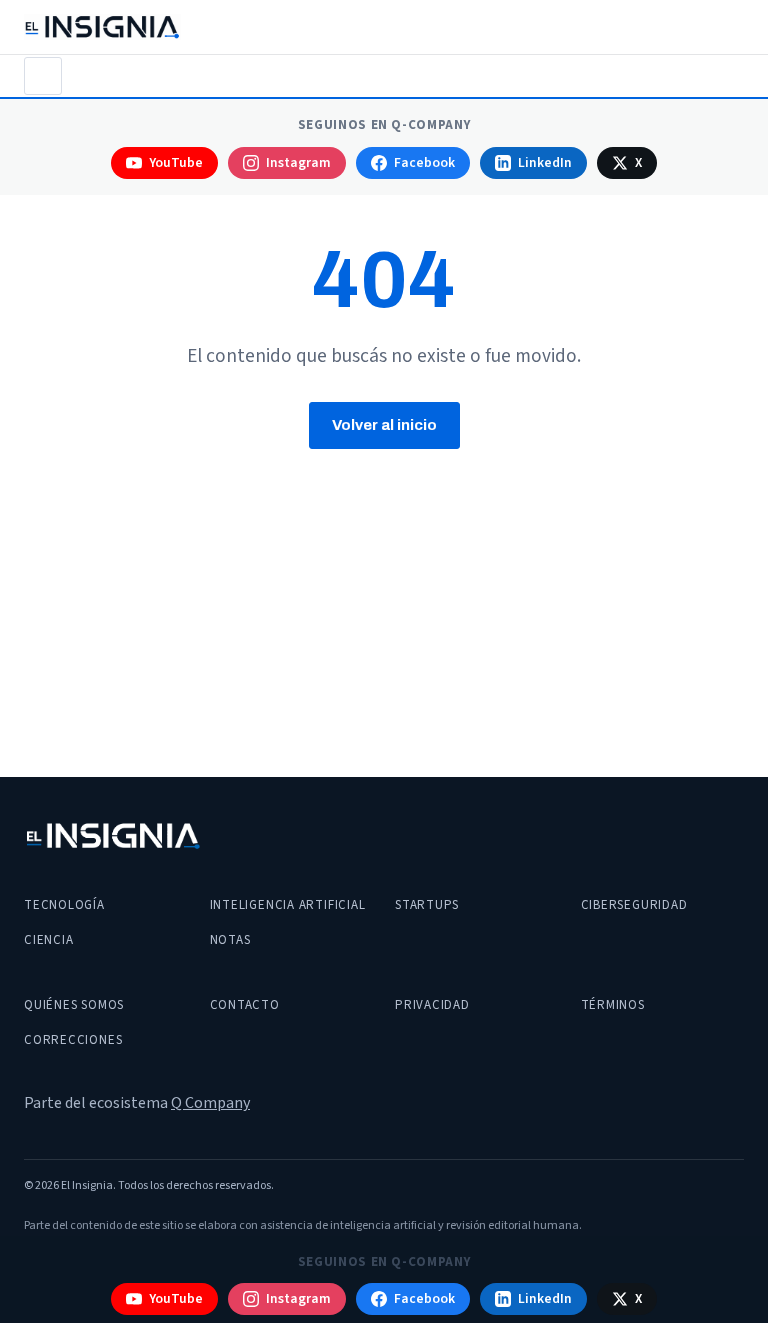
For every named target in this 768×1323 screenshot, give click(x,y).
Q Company (210, 1103)
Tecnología (64, 905)
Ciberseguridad (634, 905)
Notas (230, 940)
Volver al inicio (384, 425)
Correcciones (73, 1040)
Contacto (245, 1005)
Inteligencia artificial (288, 905)
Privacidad (432, 1005)
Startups (427, 905)
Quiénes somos (74, 1005)
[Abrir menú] (43, 76)
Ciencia (48, 940)
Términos (613, 1005)
